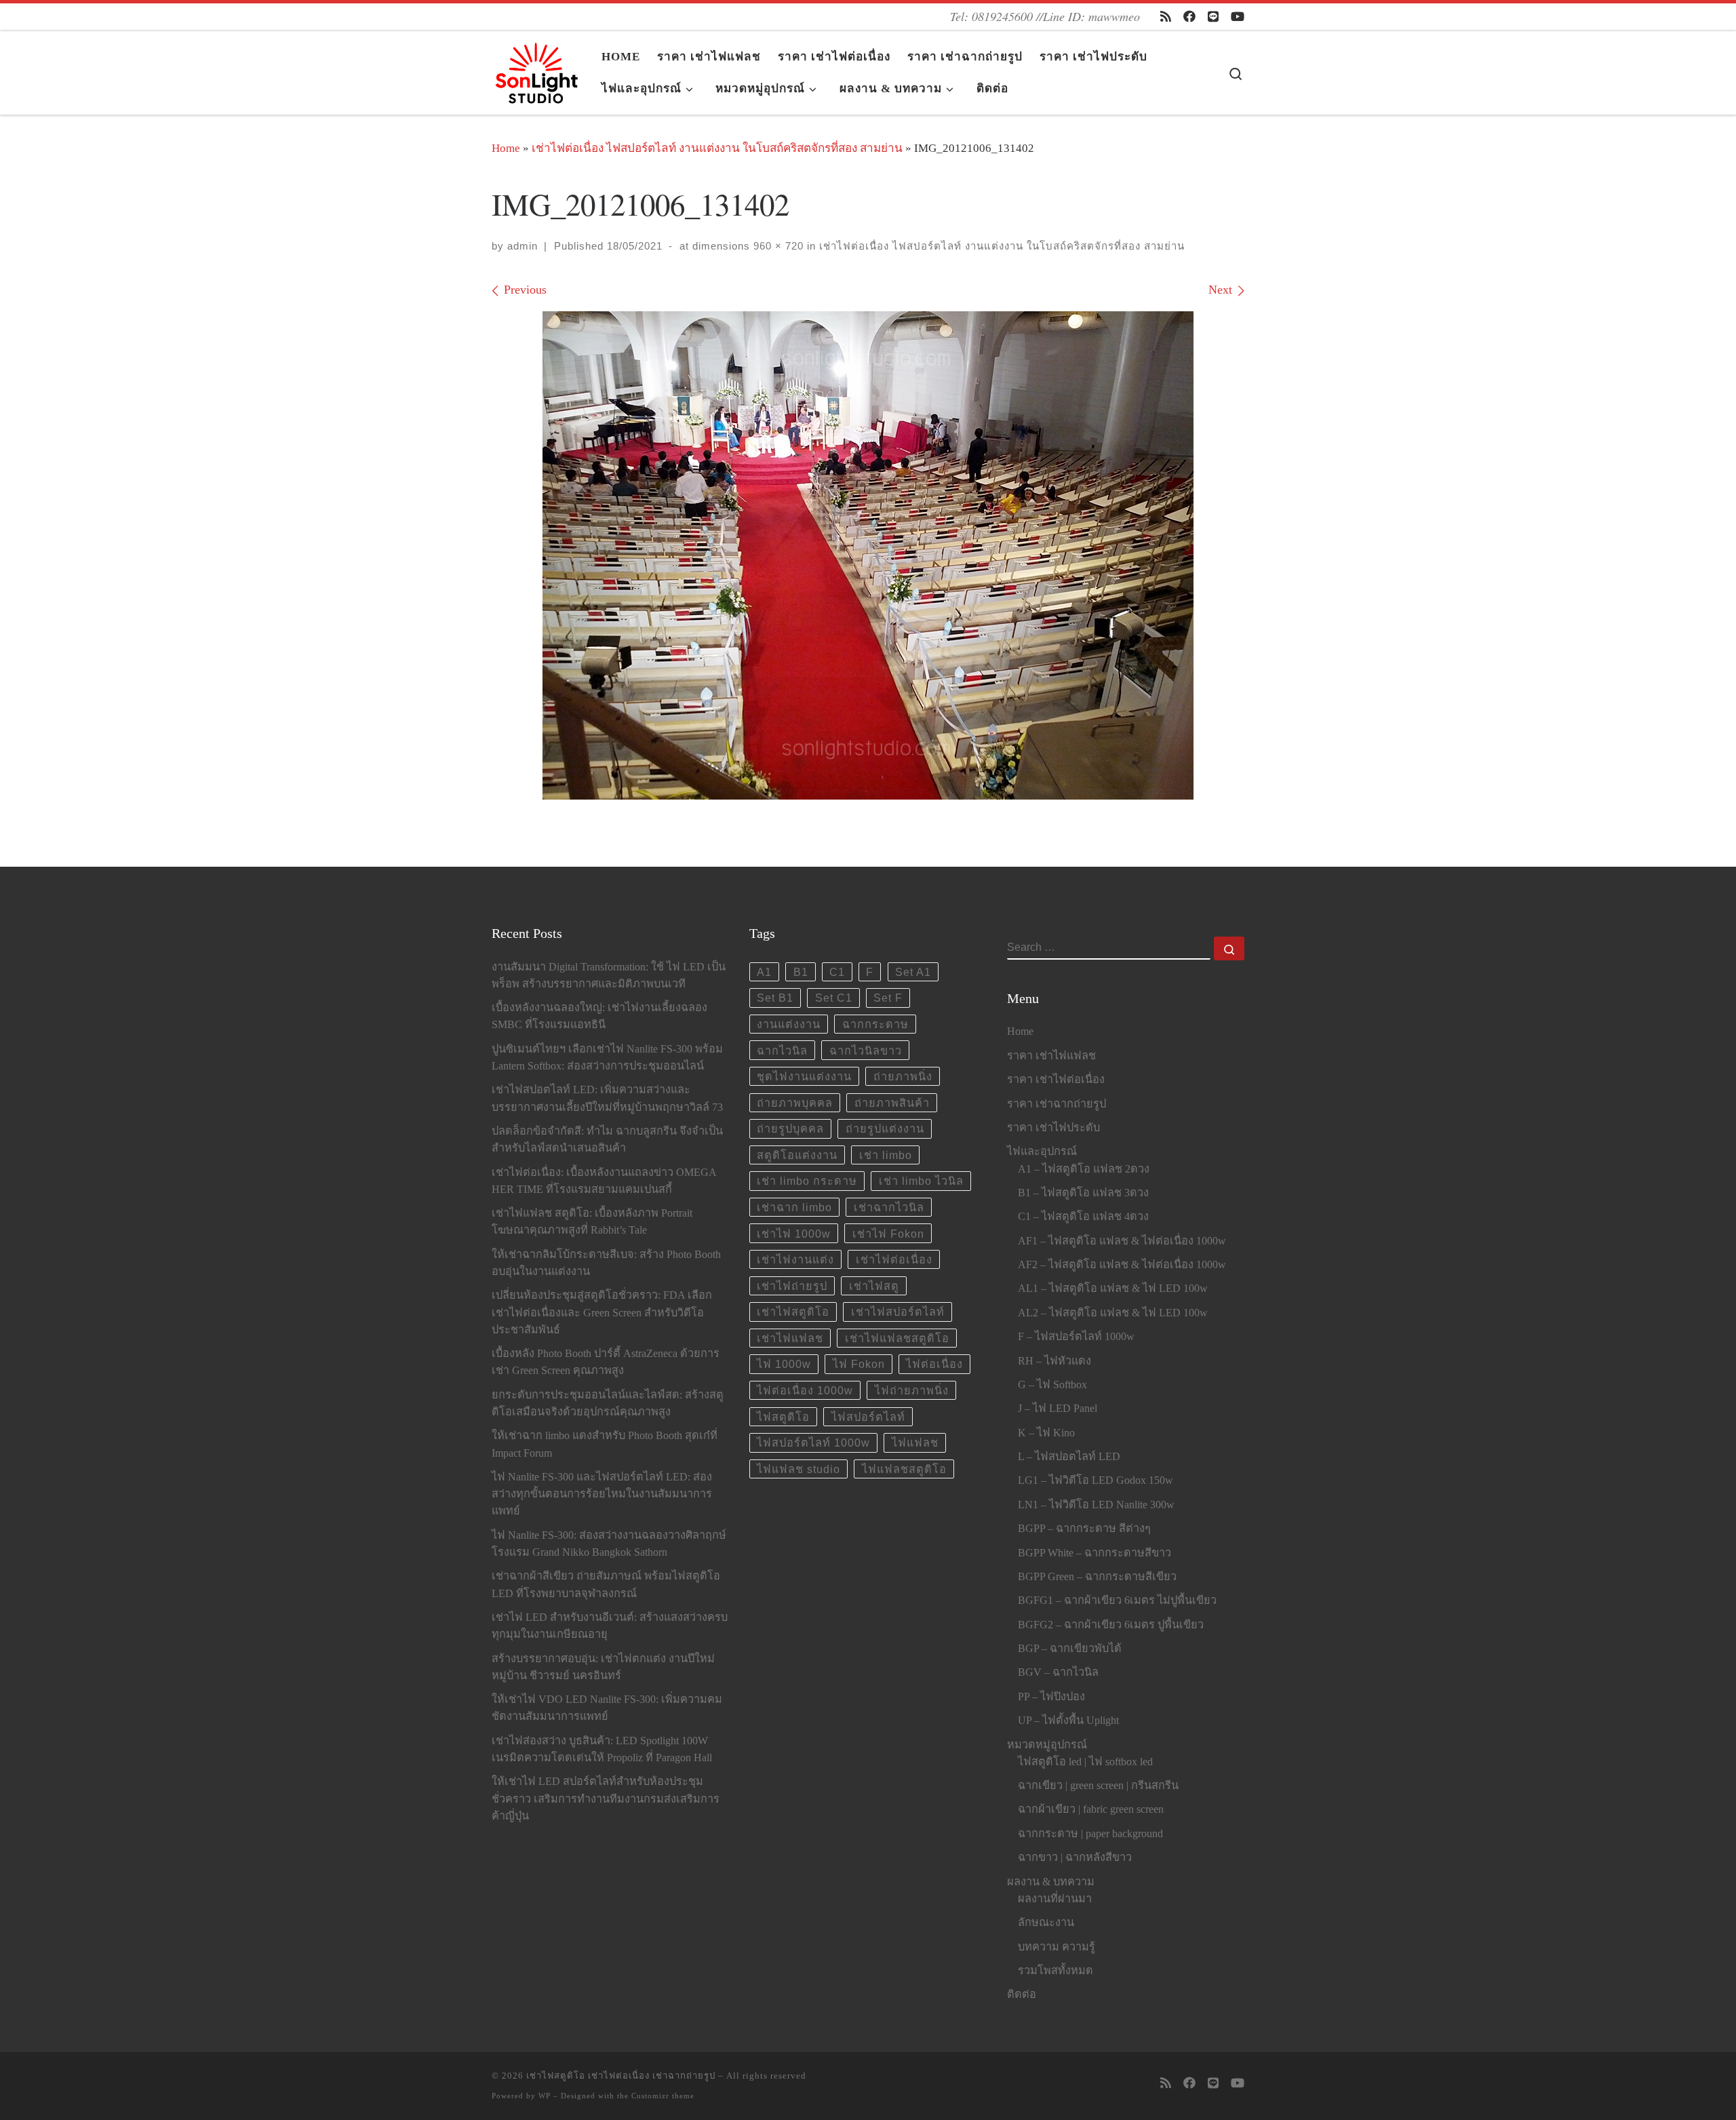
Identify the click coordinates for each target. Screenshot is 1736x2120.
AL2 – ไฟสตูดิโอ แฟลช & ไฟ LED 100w (1113, 1313)
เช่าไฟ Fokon (888, 1234)
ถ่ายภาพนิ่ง (903, 1076)
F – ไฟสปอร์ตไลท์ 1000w (1076, 1337)
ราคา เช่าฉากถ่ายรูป (1057, 1104)
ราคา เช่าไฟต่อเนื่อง (1056, 1080)
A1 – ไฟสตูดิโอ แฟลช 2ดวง (1084, 1169)
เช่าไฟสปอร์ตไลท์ (898, 1312)
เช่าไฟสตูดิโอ (793, 1312)
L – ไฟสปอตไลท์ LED (1069, 1457)
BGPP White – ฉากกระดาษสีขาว (1094, 1553)
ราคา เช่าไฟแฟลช (1051, 1056)
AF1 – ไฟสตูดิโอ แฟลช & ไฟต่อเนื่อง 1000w (1122, 1241)
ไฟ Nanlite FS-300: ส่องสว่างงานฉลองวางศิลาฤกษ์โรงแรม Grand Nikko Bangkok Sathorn (609, 1544)
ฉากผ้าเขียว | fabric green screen (1091, 1809)
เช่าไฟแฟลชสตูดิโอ (897, 1338)
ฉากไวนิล (782, 1051)
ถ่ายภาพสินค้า (892, 1103)
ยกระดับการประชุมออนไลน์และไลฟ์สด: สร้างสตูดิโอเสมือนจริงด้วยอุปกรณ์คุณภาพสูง (608, 1403)
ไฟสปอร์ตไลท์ (868, 1417)
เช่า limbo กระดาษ (807, 1181)
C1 (837, 972)
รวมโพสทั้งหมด (1056, 1971)
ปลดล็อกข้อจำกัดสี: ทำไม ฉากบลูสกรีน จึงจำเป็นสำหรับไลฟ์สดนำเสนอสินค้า (607, 1140)
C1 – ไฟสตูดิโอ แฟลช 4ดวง (1083, 1217)
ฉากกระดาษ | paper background (1090, 1834)
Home (506, 148)
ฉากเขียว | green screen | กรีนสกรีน (1098, 1786)
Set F (888, 998)
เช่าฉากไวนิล (889, 1207)
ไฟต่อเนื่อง (934, 1364)
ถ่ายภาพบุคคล (795, 1103)
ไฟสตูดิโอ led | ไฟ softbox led (1085, 1762)
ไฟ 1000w (784, 1364)
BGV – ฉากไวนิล (1058, 1672)
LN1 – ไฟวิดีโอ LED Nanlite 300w (1096, 1505)
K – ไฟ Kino (1046, 1433)
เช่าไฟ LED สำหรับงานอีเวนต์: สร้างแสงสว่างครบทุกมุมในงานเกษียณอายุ (610, 1626)
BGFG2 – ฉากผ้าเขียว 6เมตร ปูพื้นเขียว (1111, 1625)
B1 (801, 972)
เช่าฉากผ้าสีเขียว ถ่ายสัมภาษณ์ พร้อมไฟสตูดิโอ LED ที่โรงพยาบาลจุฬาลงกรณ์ (606, 1585)
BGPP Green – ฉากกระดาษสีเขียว (1097, 1577)
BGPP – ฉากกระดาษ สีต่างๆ (1084, 1529)
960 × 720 (777, 246)
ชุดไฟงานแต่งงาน (804, 1076)
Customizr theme (663, 2096)
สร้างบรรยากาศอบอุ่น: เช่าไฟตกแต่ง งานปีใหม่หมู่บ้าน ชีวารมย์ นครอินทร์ (603, 1667)
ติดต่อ (1022, 1995)
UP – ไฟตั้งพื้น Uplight (1068, 1721)
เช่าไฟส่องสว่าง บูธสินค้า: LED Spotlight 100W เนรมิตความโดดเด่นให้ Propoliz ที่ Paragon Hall (602, 1749)
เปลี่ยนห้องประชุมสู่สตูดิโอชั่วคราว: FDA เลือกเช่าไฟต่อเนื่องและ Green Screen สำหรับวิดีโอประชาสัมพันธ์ (602, 1312)
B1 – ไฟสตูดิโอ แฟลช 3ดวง (1083, 1193)
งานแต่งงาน (789, 1024)
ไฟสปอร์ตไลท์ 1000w (813, 1442)
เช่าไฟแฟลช (790, 1338)
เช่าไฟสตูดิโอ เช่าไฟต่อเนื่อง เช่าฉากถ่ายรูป (621, 2076)
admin (522, 246)
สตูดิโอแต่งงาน (797, 1155)
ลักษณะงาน (1046, 1923)
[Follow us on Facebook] (1189, 17)
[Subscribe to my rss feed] (1166, 17)
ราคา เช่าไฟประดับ (1053, 1128)
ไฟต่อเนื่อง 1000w (805, 1390)
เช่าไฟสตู (874, 1286)
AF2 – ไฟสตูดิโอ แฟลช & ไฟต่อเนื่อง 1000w (1122, 1265)
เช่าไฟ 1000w (794, 1234)
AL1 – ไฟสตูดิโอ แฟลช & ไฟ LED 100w (1113, 1289)
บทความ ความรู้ (1057, 1947)
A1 (764, 972)
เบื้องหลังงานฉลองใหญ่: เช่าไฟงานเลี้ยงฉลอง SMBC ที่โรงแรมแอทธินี (599, 1016)
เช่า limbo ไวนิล (921, 1181)
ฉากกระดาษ (875, 1024)
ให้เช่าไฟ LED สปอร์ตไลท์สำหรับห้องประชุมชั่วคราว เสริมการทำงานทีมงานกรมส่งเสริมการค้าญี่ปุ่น (606, 1799)
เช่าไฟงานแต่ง (795, 1259)
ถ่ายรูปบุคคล (790, 1128)
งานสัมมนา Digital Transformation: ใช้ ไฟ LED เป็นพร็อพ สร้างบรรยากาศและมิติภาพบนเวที (609, 976)
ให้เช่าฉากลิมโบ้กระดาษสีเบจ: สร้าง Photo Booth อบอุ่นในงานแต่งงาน (606, 1263)
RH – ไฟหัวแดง (1054, 1361)
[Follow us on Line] (1213, 17)
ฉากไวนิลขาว (866, 1051)
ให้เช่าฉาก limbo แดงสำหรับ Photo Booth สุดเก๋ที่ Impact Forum (605, 1444)
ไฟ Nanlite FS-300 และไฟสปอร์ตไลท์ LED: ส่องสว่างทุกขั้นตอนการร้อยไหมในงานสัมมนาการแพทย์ (602, 1494)
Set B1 (775, 998)
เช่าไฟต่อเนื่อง (894, 1259)
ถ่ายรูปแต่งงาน (885, 1128)
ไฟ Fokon (859, 1364)
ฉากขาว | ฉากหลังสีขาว (1075, 1858)
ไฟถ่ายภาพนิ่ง (912, 1390)
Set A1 (913, 972)
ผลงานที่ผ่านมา (1055, 1899)
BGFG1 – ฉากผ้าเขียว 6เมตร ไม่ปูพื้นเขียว (1117, 1601)
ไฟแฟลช (915, 1442)
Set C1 (834, 998)
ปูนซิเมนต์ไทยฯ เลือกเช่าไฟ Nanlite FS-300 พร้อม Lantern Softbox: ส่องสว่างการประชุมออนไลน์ (607, 1058)
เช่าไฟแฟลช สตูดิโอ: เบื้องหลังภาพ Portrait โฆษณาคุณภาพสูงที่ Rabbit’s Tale (592, 1222)
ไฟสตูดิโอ (783, 1417)
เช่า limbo (886, 1155)
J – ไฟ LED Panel (1058, 1409)
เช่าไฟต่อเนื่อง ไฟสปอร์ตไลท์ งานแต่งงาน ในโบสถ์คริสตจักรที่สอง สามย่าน (717, 148)
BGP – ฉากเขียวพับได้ (1070, 1649)
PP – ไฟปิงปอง (1051, 1697)
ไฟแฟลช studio (798, 1469)
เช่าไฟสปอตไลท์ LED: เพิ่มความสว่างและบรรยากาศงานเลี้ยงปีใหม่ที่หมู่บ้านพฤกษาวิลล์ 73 (607, 1098)
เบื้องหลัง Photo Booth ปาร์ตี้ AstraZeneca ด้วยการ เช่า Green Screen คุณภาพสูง (606, 1362)
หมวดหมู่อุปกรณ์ (1047, 1745)
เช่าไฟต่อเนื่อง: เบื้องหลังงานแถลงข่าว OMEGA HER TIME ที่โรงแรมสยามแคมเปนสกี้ (604, 1181)
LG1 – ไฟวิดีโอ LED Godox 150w (1096, 1480)
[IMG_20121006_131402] (868, 555)
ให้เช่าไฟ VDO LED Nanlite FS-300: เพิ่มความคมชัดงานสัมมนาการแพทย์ (607, 1708)
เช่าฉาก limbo (794, 1207)
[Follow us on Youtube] (1238, 17)
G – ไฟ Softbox (1052, 1385)
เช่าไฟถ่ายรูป (792, 1286)
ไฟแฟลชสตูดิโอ (904, 1469)
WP (545, 2096)
